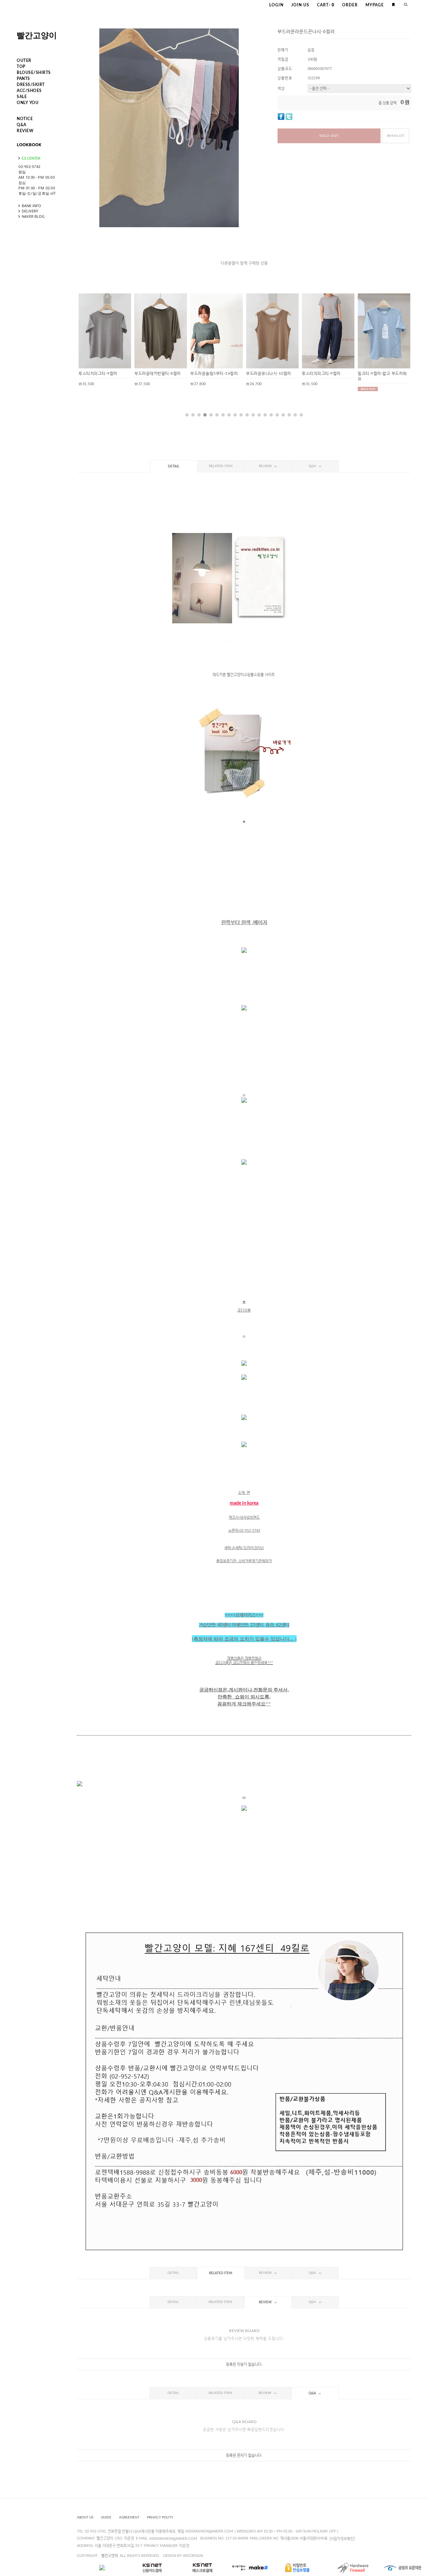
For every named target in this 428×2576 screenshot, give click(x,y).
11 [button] (247, 415)
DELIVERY (30, 211)
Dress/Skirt (31, 85)
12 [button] (253, 415)
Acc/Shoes (29, 91)
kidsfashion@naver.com (173, 2539)
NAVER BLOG (33, 216)
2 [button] (193, 415)
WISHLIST (396, 136)
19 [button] (295, 415)
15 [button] (271, 415)
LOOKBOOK (29, 145)
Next (396, 342)
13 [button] (259, 415)
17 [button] (283, 415)
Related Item (221, 466)
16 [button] (277, 415)
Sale (22, 97)
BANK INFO (31, 206)
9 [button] (235, 415)
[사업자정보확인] (342, 2539)
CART (326, 5)
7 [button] (223, 415)
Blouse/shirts (34, 73)
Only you (28, 103)
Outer (24, 61)
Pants (23, 79)
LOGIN (276, 5)
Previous (92, 342)
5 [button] (211, 415)
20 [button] (301, 415)
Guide (106, 2517)
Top (21, 67)
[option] (105, 340)
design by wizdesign (183, 2556)
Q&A (22, 125)
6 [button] (217, 415)
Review (25, 131)
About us (85, 2517)
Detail (174, 466)
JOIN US (300, 5)
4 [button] (205, 415)
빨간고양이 (37, 35)
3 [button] (199, 415)
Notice (25, 119)
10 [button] (241, 415)
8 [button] (229, 415)
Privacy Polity (160, 2517)
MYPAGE (375, 5)
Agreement (129, 2517)
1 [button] (187, 415)
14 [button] (265, 415)
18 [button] (289, 415)
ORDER (350, 5)
